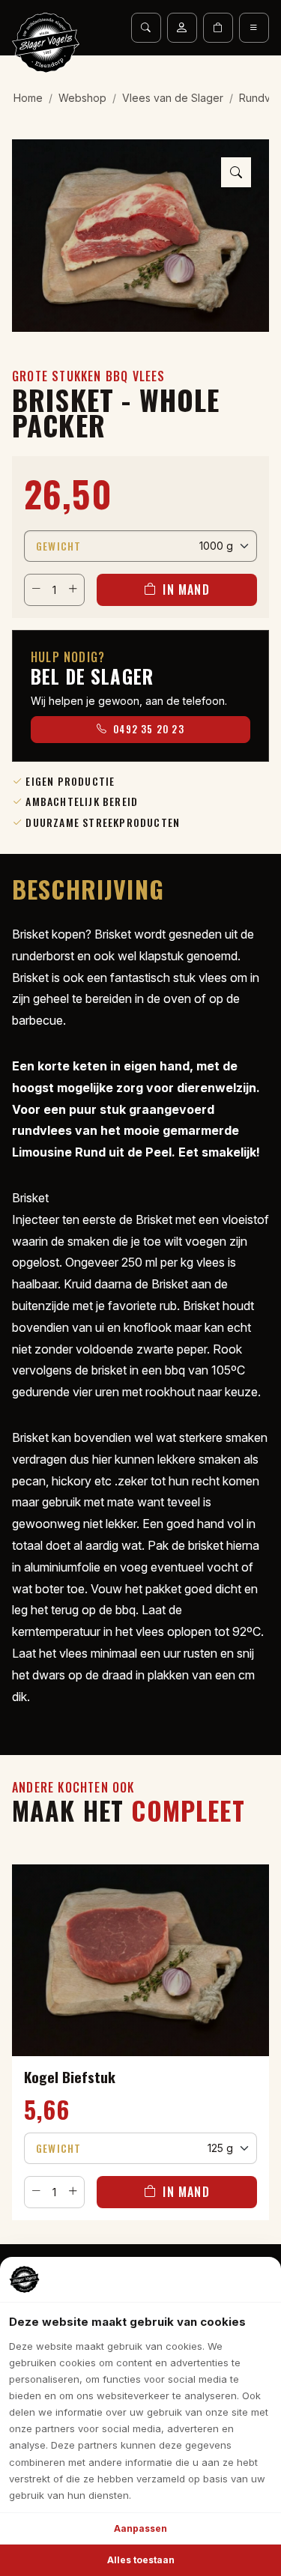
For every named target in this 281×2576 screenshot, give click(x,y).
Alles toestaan (141, 2560)
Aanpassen (140, 2528)
